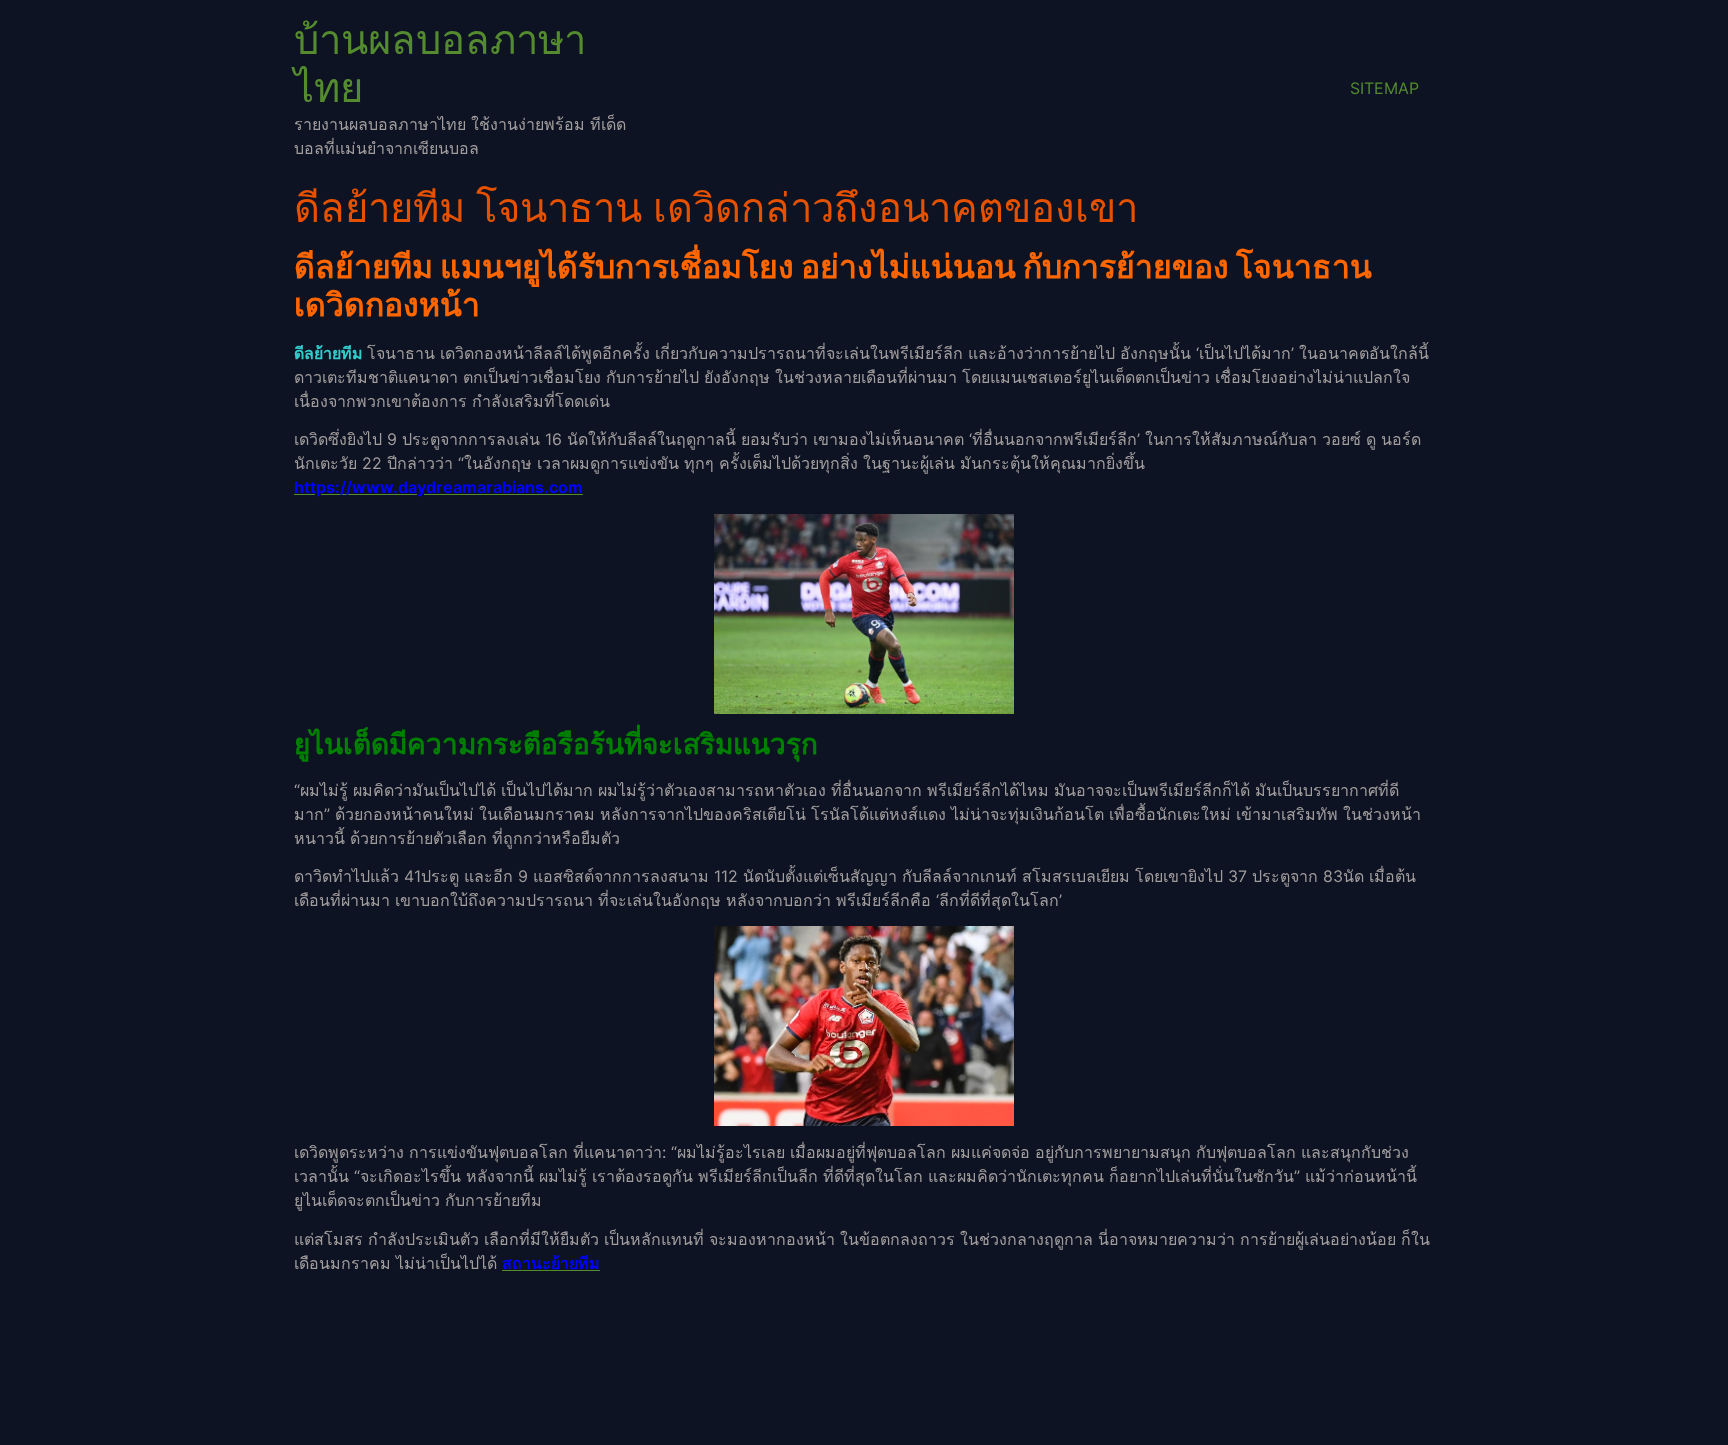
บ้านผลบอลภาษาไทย (440, 63)
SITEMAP (1384, 88)
